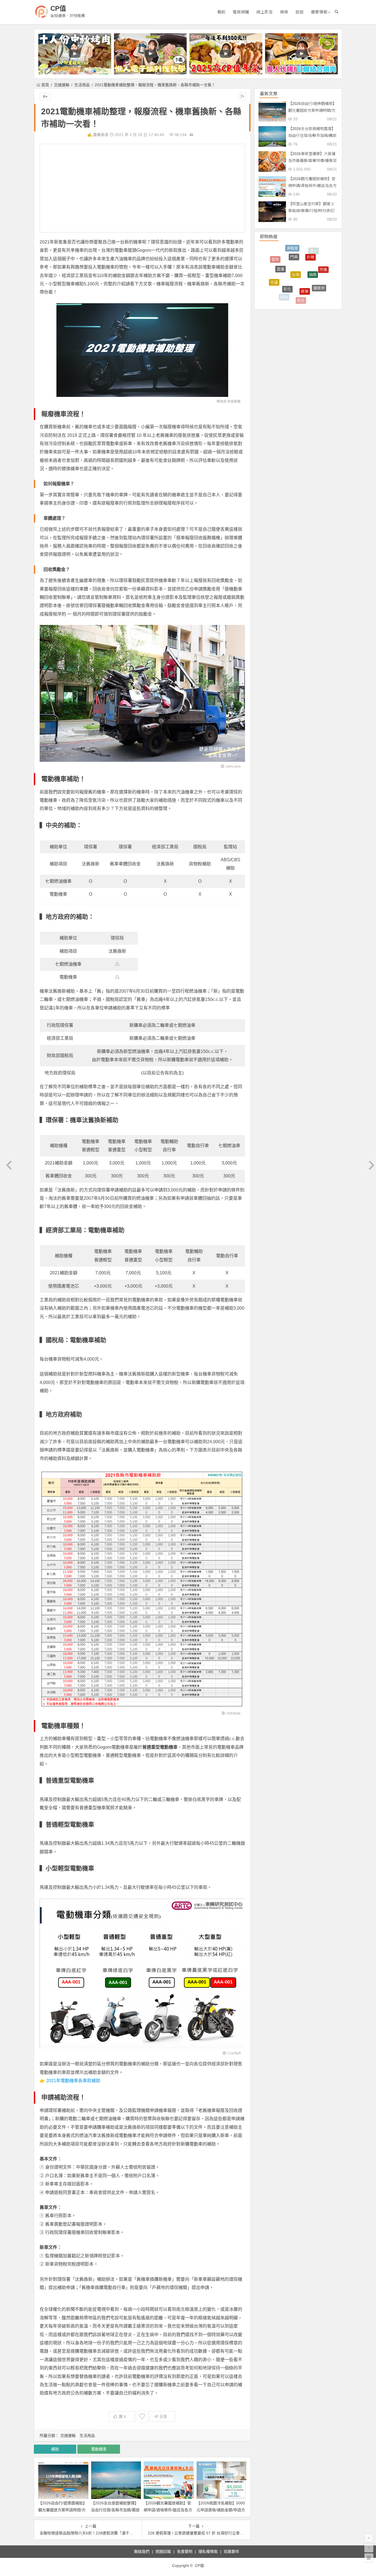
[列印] (191, 135)
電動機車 (99, 2449)
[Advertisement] (142, 188)
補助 (55, 2449)
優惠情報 (319, 12)
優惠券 (319, 257)
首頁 (45, 85)
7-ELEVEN (284, 290)
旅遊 (299, 12)
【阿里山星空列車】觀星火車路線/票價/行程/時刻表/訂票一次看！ (312, 211)
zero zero (234, 766)
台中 (277, 274)
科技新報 (234, 402)
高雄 (291, 274)
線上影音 (265, 12)
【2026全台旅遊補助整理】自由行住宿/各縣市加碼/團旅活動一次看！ (115, 2510)
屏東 (305, 247)
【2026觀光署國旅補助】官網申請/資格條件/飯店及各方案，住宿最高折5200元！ (168, 2510)
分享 (163, 2417)
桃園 (324, 274)
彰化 (287, 248)
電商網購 (241, 12)
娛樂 (284, 12)
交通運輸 (62, 85)
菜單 (305, 282)
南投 (271, 277)
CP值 (58, 8)
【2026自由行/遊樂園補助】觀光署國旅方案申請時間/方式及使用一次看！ (62, 2510)
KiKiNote (234, 1713)
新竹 (312, 267)
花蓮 (274, 260)
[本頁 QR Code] (369, 2558)
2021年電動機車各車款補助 (73, 2081)
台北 (300, 296)
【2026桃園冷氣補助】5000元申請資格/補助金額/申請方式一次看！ (221, 2510)
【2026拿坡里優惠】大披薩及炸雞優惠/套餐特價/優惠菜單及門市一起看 (312, 161)
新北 (301, 255)
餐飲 (221, 12)
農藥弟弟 (101, 135)
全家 (316, 289)
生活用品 (82, 85)
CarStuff (235, 2053)
